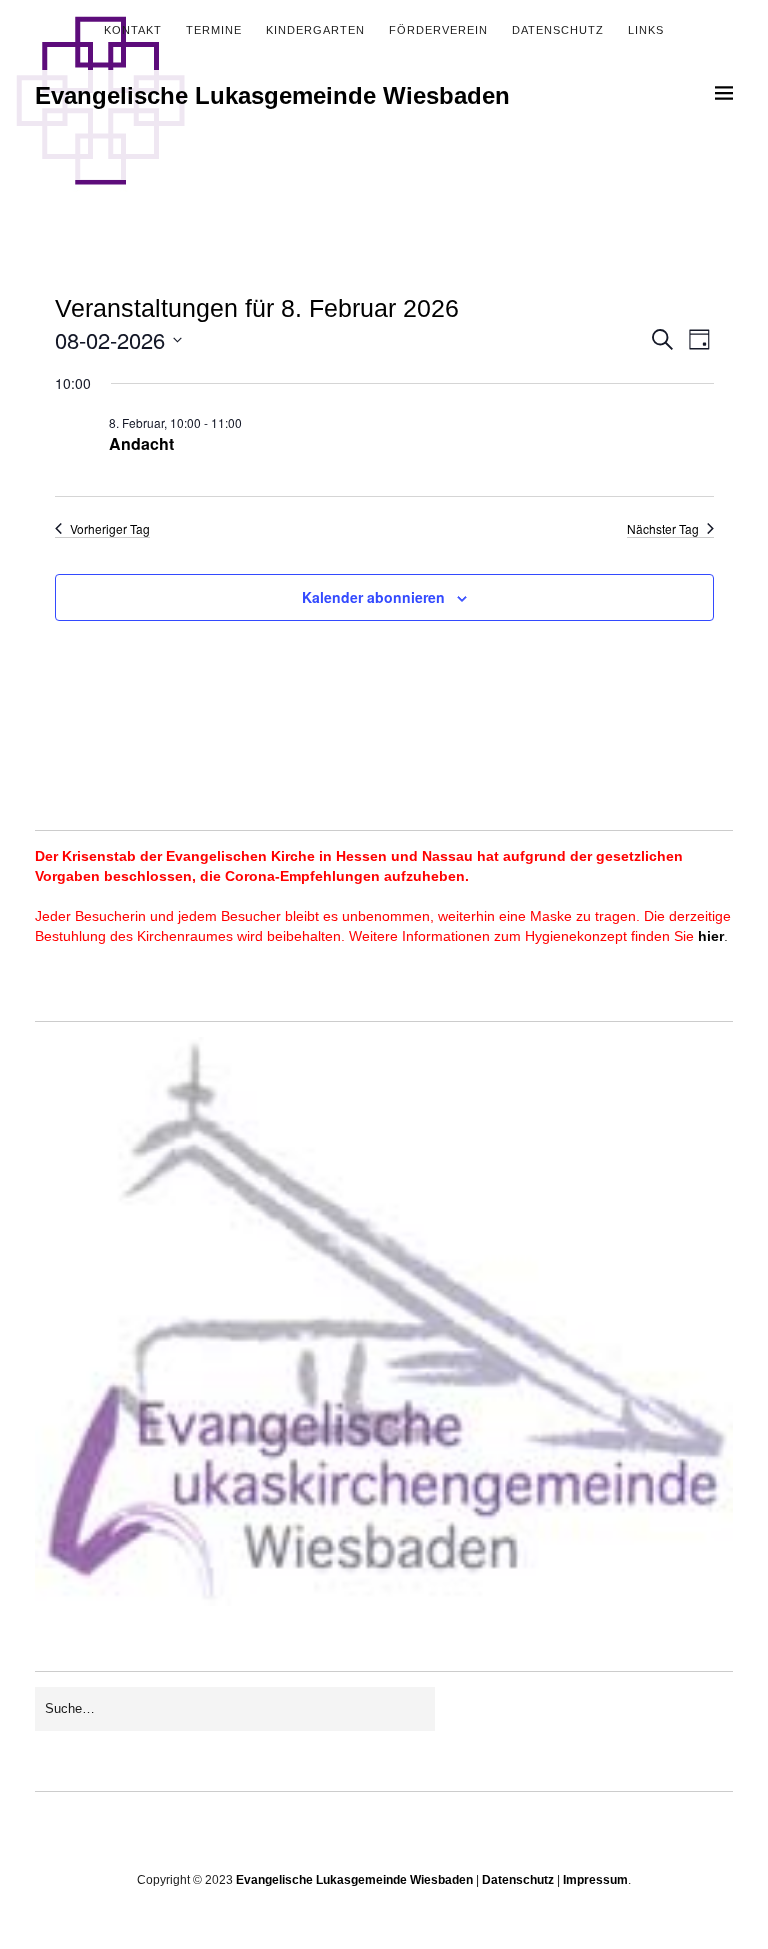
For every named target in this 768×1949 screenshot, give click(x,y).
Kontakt (133, 30)
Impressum (595, 1880)
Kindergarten (315, 30)
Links (646, 30)
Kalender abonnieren (373, 597)
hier (711, 936)
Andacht (141, 443)
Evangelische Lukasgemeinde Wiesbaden (272, 95)
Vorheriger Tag (110, 529)
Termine (214, 30)
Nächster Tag (663, 529)
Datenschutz (558, 30)
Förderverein (438, 30)
